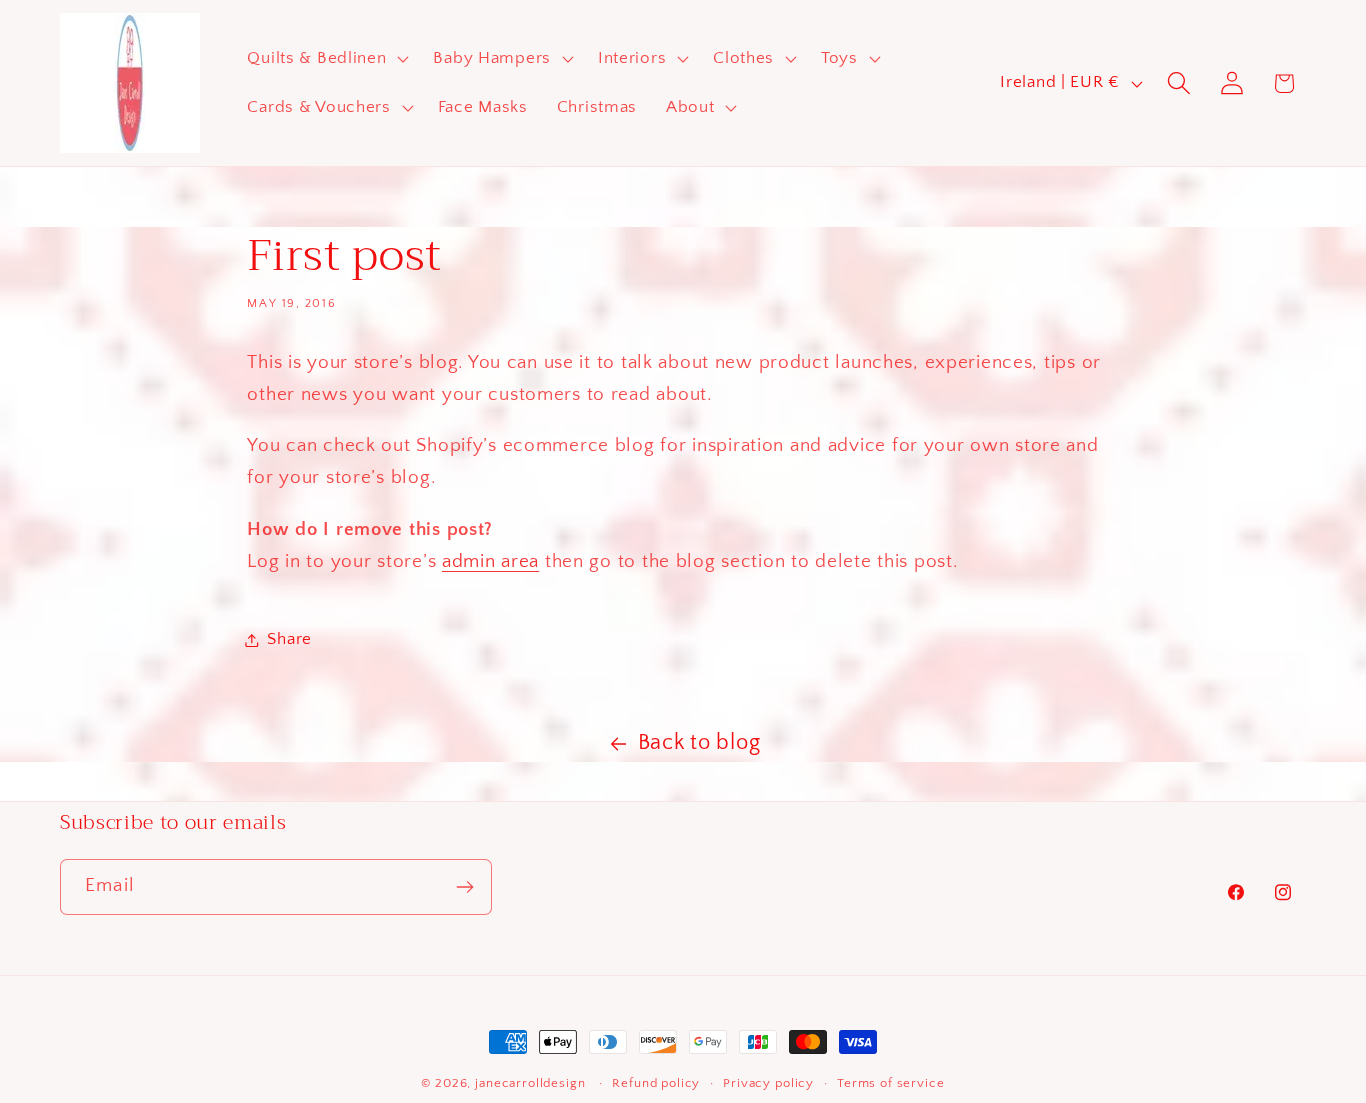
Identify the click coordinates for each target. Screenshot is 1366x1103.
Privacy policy (768, 1083)
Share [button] (289, 639)
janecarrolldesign (530, 1083)
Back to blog (699, 743)
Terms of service (890, 1083)
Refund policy (656, 1083)
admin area (490, 561)
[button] (326, 58)
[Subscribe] (464, 887)
